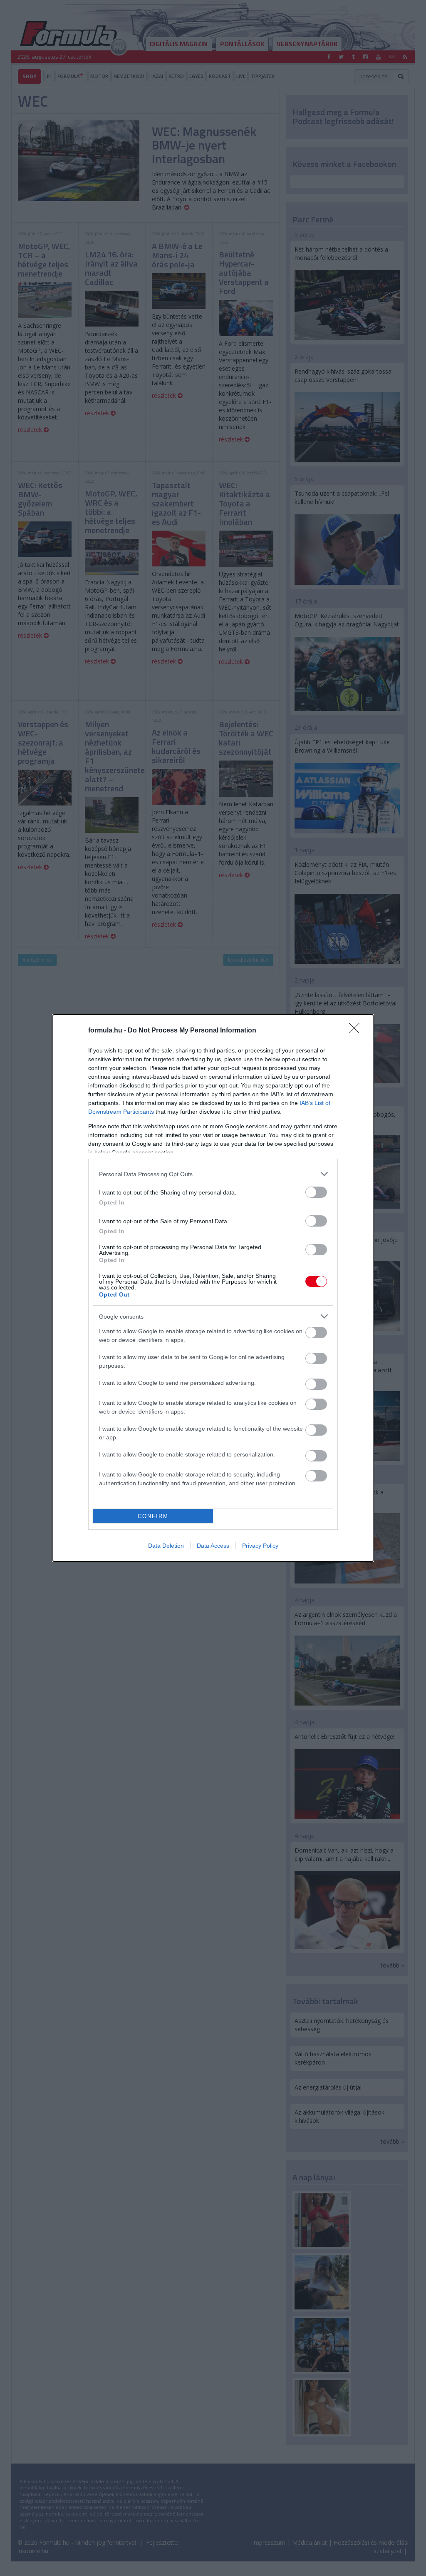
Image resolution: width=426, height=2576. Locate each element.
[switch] (316, 1192)
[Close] (357, 1031)
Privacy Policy (260, 1546)
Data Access (213, 1546)
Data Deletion (166, 1546)
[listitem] (213, 1174)
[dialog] (213, 1288)
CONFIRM (153, 1516)
